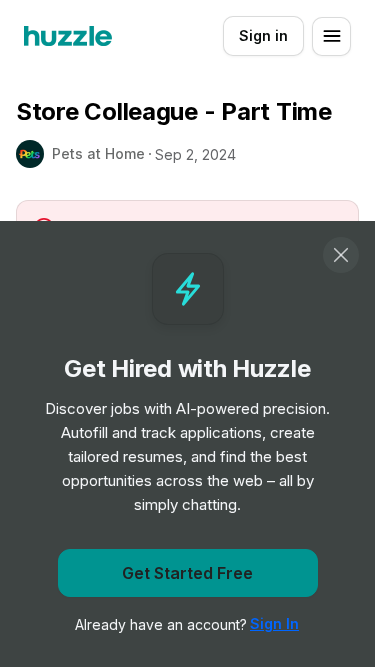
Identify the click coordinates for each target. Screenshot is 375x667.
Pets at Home (98, 153)
